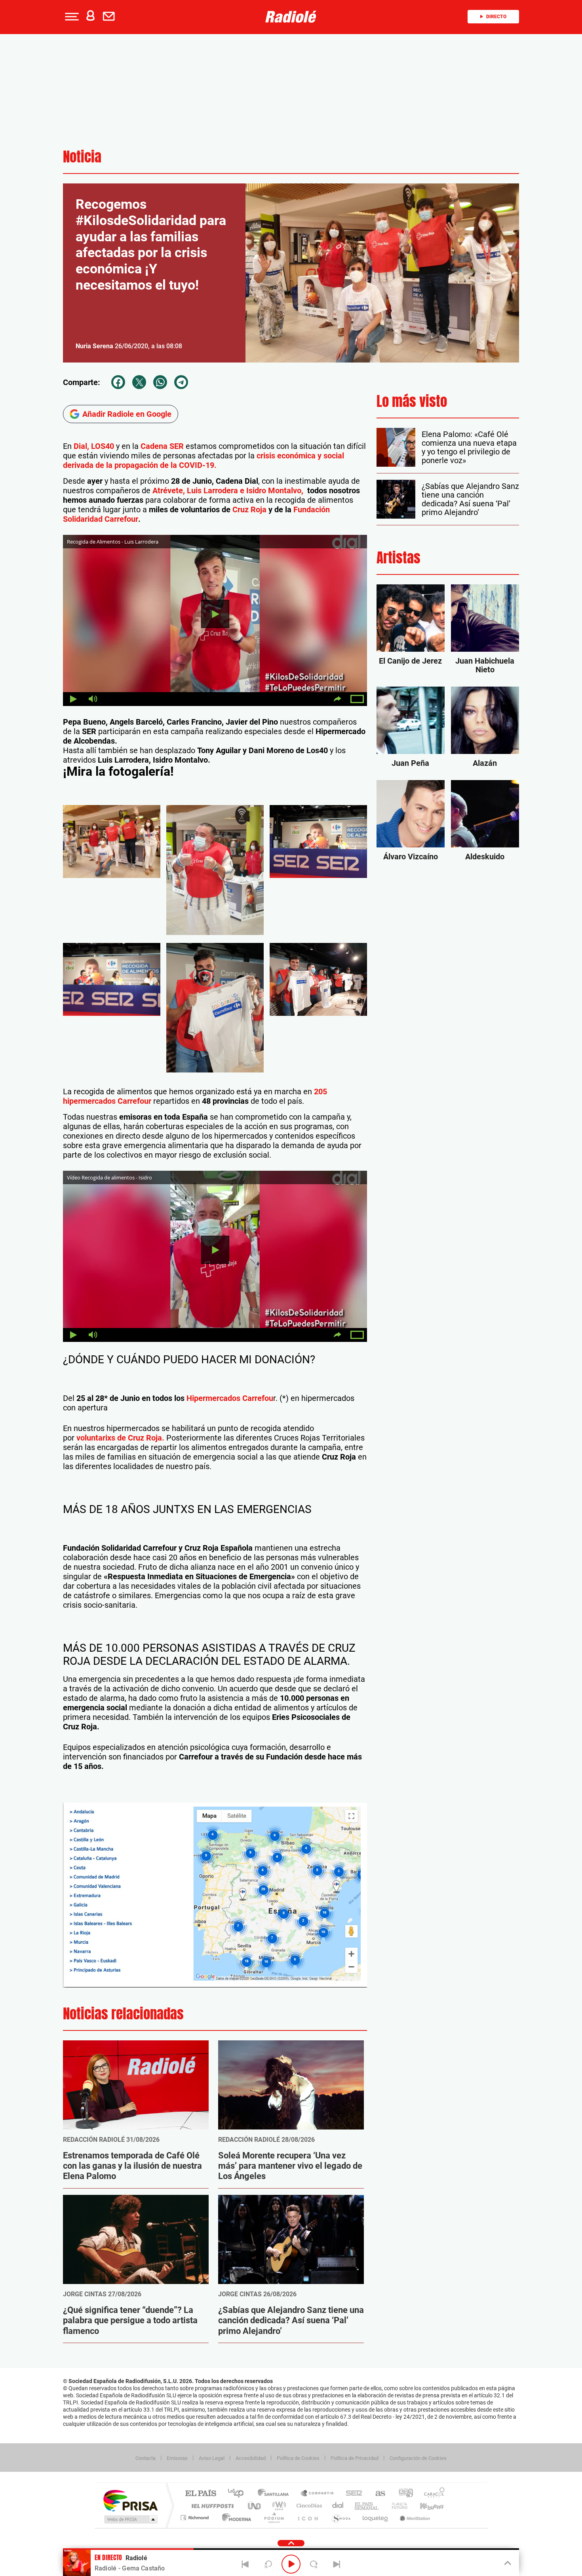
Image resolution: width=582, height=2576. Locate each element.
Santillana (276, 2494)
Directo (496, 17)
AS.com (377, 2494)
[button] (71, 17)
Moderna (235, 2518)
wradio (278, 2506)
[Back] (245, 2564)
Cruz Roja (249, 509)
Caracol (432, 2494)
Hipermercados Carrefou (230, 1398)
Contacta (145, 2458)
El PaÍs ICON (308, 2518)
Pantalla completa (357, 699)
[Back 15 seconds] (268, 2564)
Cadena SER (162, 446)
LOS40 (103, 446)
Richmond (196, 2518)
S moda (341, 2518)
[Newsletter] (110, 17)
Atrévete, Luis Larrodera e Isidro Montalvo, (229, 490)
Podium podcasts (274, 2518)
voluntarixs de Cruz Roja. (119, 1438)
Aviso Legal (212, 2458)
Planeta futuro (396, 2506)
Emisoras (177, 2458)
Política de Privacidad (355, 2458)
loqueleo (376, 2518)
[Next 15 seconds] (314, 2564)
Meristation (414, 2518)
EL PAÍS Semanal (367, 2506)
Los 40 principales (239, 2494)
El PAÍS (201, 2494)
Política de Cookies (298, 2458)
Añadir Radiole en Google (127, 414)
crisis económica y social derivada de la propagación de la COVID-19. (204, 460)
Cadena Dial (338, 2506)
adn (403, 2494)
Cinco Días (308, 2506)
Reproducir (215, 614)
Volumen (93, 699)
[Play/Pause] (291, 2564)
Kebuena (425, 2506)
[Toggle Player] (507, 2563)
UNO (255, 2506)
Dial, (81, 446)
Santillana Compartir (318, 2494)
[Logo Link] (291, 17)
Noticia (82, 157)
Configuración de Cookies (418, 2458)
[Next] (337, 2564)
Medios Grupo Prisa (130, 2519)
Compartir (337, 699)
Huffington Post (211, 2506)
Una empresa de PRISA (130, 2500)
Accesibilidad (251, 2458)
